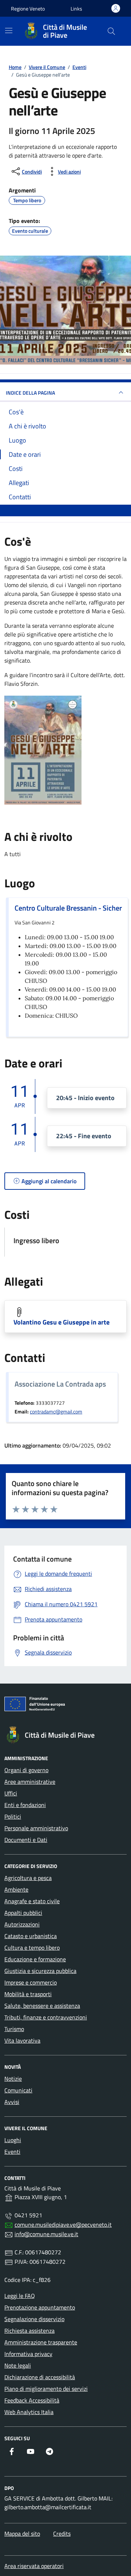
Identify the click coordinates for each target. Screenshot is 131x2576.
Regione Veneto (28, 9)
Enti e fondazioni (25, 1805)
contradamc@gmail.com (56, 1412)
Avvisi (12, 2102)
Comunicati (18, 2090)
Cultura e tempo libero (32, 1948)
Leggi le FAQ (20, 2296)
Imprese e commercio (31, 1982)
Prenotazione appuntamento (40, 2307)
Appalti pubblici (23, 1913)
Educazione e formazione (35, 1959)
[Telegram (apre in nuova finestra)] (49, 2451)
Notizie (13, 2079)
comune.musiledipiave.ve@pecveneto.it (63, 2225)
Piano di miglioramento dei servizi (46, 2389)
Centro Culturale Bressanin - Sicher (68, 908)
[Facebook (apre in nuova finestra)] (12, 2451)
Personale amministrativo (36, 1828)
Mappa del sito (22, 2534)
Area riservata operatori (34, 2566)
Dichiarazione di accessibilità (40, 2377)
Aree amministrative (30, 1782)
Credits (62, 2534)
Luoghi (13, 2140)
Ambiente (16, 1889)
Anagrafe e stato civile (32, 1901)
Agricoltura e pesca (28, 1878)
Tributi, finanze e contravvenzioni (46, 2017)
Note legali (18, 2365)
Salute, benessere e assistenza (42, 2006)
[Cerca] (111, 31)
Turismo (14, 2029)
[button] (76, 9)
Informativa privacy (28, 2354)
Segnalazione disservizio (34, 2319)
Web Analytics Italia (29, 2412)
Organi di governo (26, 1770)
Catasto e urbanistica (31, 1936)
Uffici (11, 1793)
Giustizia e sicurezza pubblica (40, 1971)
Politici (13, 1816)
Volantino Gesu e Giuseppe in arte (61, 1322)
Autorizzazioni (22, 1924)
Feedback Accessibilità (32, 2400)
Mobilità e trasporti (28, 1994)
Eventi (12, 2152)
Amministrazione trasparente (41, 2342)
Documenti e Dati (26, 1840)
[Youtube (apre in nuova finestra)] (31, 2451)
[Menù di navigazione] (9, 30)
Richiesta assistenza (29, 2331)
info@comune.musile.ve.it (46, 2234)
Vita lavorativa (22, 2040)
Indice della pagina (30, 393)
